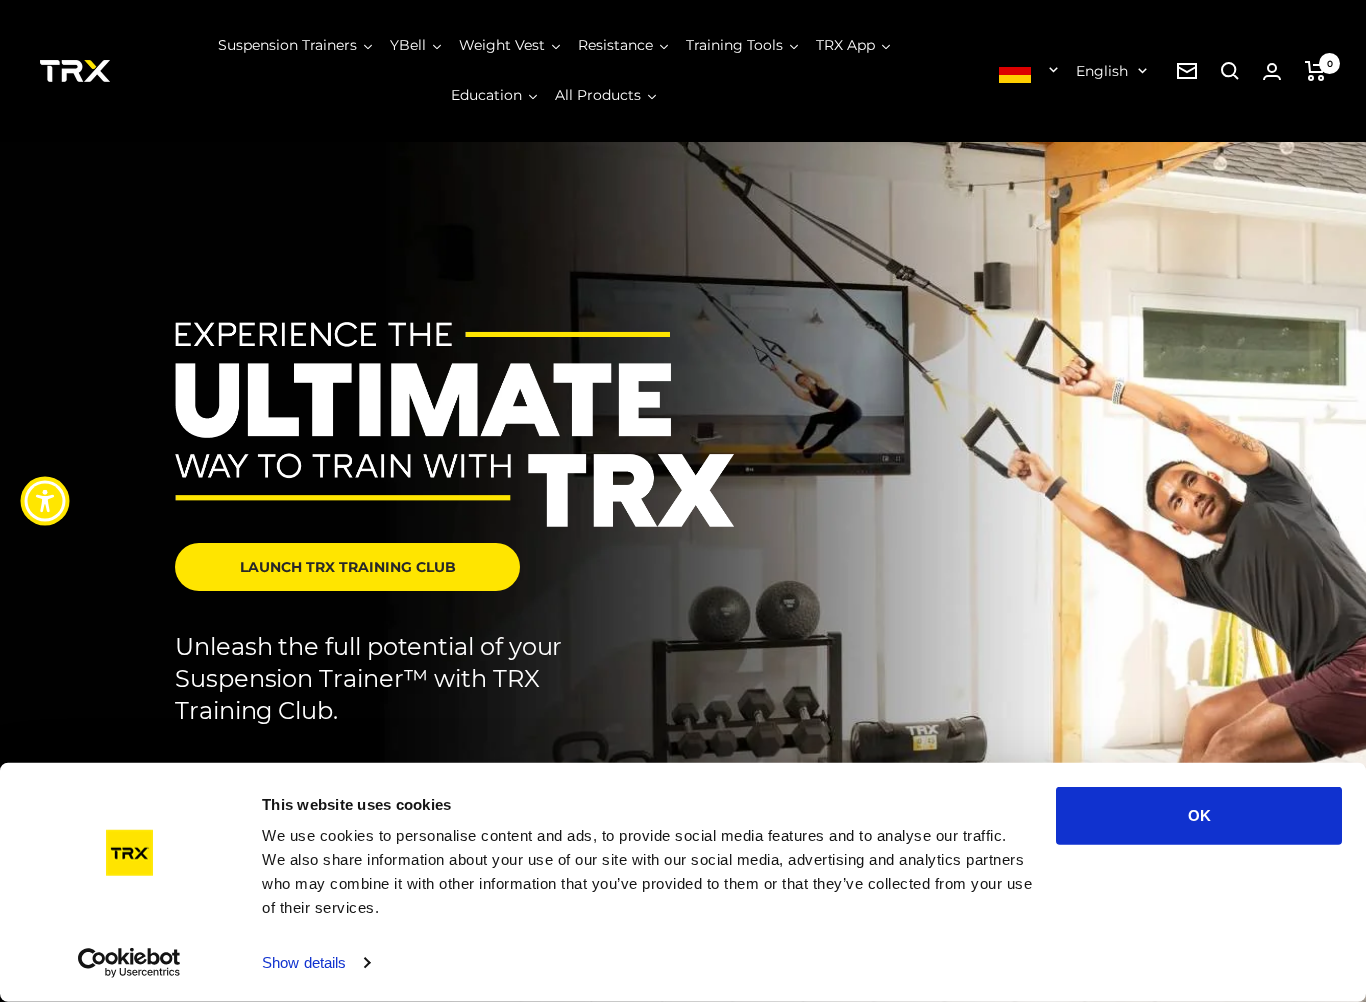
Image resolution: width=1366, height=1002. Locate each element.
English (1102, 71)
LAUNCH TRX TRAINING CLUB (348, 567)
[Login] (1272, 71)
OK (1199, 815)
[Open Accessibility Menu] (45, 501)
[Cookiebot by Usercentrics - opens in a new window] (129, 963)
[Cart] (1315, 71)
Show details (304, 962)
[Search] (1230, 71)
